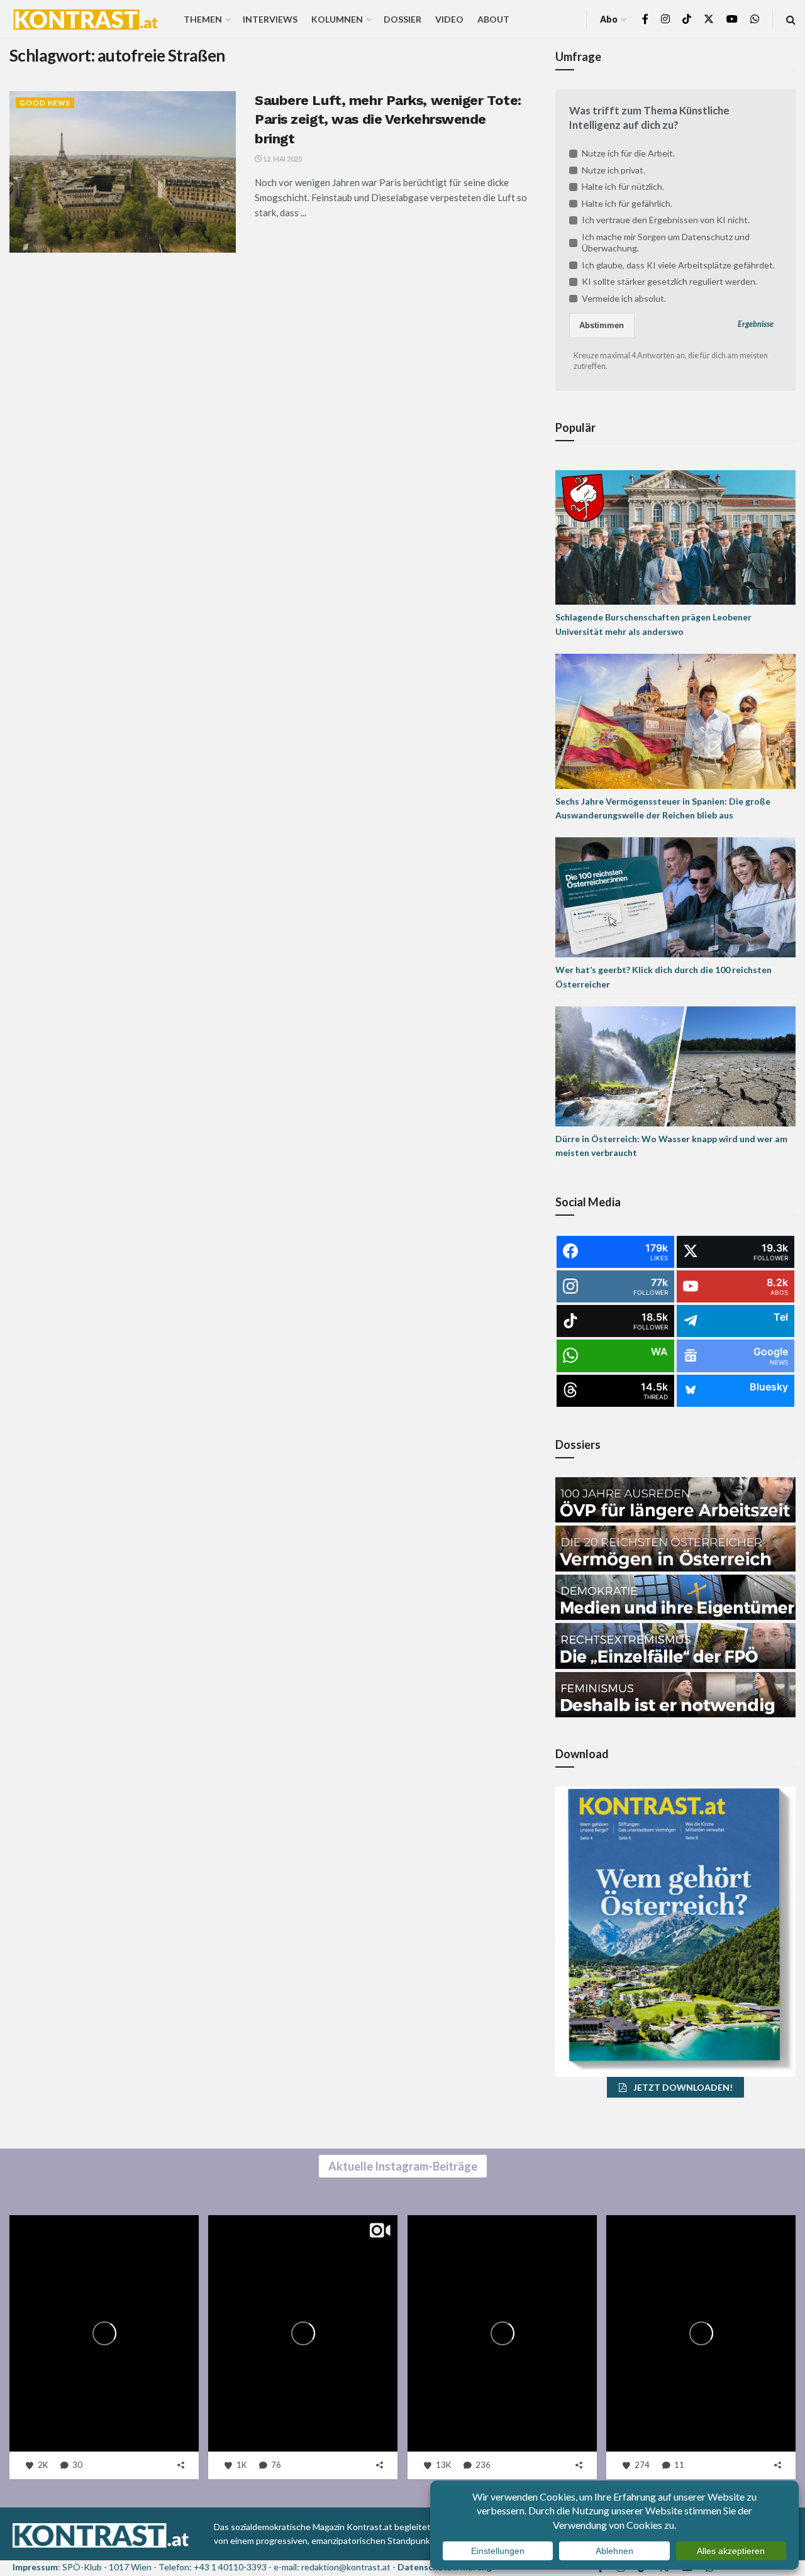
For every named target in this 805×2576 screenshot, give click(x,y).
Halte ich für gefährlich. (627, 203)
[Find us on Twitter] (709, 19)
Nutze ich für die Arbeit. (628, 153)
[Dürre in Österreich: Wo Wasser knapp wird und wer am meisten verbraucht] (675, 1065)
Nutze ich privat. (613, 170)
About (493, 19)
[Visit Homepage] (86, 19)
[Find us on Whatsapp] (755, 19)
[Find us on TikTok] (687, 19)
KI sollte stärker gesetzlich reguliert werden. (669, 281)
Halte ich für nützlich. (623, 186)
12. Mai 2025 (282, 159)
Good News (45, 103)
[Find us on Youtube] (732, 19)
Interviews (270, 19)
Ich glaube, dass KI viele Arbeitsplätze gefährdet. (678, 265)
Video (449, 19)
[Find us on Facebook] (645, 19)
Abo (609, 19)
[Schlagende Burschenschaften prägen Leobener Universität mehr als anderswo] (675, 536)
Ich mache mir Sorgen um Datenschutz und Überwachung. (666, 242)
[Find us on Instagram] (665, 19)
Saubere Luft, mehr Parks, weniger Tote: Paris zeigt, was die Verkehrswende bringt (388, 120)
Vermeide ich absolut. (624, 298)
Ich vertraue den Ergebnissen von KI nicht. (666, 220)
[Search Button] (791, 19)
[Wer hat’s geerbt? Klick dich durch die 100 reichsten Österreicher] (675, 897)
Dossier (402, 19)
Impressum (35, 2567)
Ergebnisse (756, 324)
